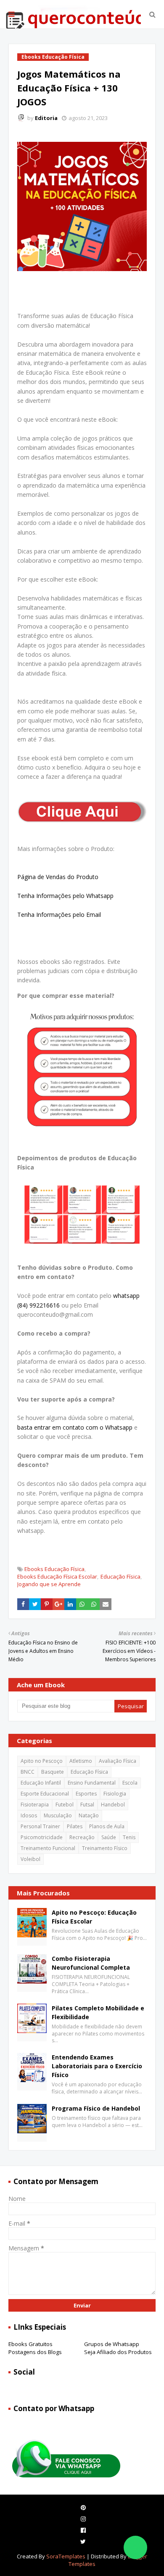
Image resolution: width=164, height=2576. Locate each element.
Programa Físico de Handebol (96, 2108)
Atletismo (81, 1761)
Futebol (65, 1805)
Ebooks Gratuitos (30, 2344)
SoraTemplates (66, 2556)
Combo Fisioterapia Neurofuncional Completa (91, 1963)
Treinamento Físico (105, 1848)
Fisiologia (115, 1794)
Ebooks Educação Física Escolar (57, 1576)
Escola (130, 1783)
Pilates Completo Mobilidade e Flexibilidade (98, 2012)
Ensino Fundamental (92, 1783)
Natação (89, 1815)
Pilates (75, 1826)
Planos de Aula (107, 1826)
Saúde (109, 1837)
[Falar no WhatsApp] (135, 2547)
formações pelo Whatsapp (77, 896)
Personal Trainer (40, 1826)
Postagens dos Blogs (35, 2352)
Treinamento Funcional (48, 1848)
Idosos (29, 1815)
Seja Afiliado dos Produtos (118, 2352)
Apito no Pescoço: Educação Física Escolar (94, 1917)
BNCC (28, 1772)
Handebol (113, 1805)
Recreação (82, 1837)
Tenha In (29, 896)
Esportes (86, 1794)
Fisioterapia (35, 1805)
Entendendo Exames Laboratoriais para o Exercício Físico (97, 2066)
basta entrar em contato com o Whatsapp (75, 1427)
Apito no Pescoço (42, 1761)
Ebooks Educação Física (54, 1569)
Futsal (87, 1805)
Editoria (46, 118)
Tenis (129, 1837)
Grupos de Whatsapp (112, 2344)
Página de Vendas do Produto (58, 877)
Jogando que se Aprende (49, 1584)
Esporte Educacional (45, 1794)
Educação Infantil (41, 1783)
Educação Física (120, 1576)
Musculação (58, 1815)
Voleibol (30, 1859)
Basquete (53, 1772)
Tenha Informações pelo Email (59, 915)
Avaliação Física (118, 1761)
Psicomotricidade (42, 1837)
